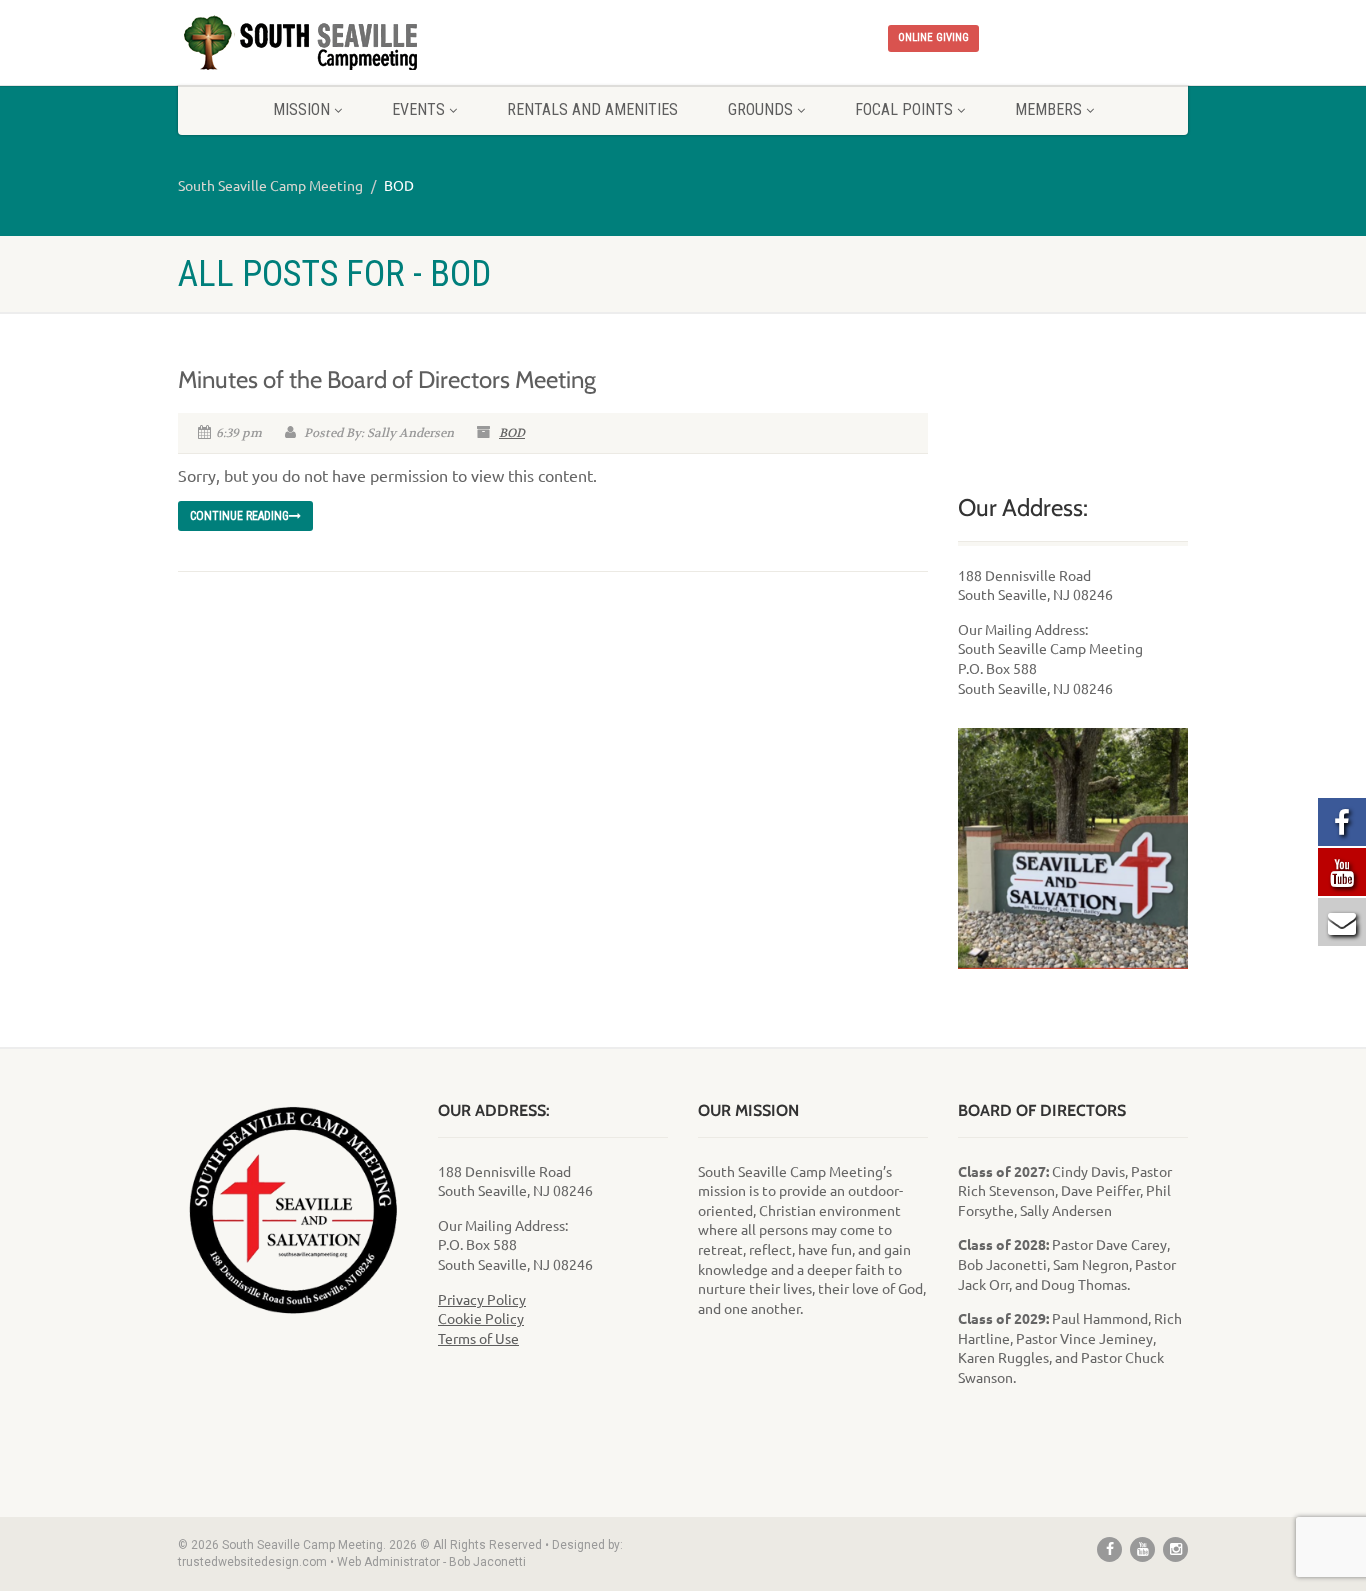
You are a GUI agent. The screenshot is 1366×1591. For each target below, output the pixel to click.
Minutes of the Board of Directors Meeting (387, 379)
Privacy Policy (482, 1299)
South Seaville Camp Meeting (270, 185)
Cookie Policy (481, 1318)
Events (418, 109)
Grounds (760, 109)
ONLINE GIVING (933, 37)
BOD (512, 433)
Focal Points (904, 109)
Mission (301, 109)
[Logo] (336, 43)
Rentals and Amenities (592, 109)
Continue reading (239, 516)
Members (1048, 109)
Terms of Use (478, 1338)
